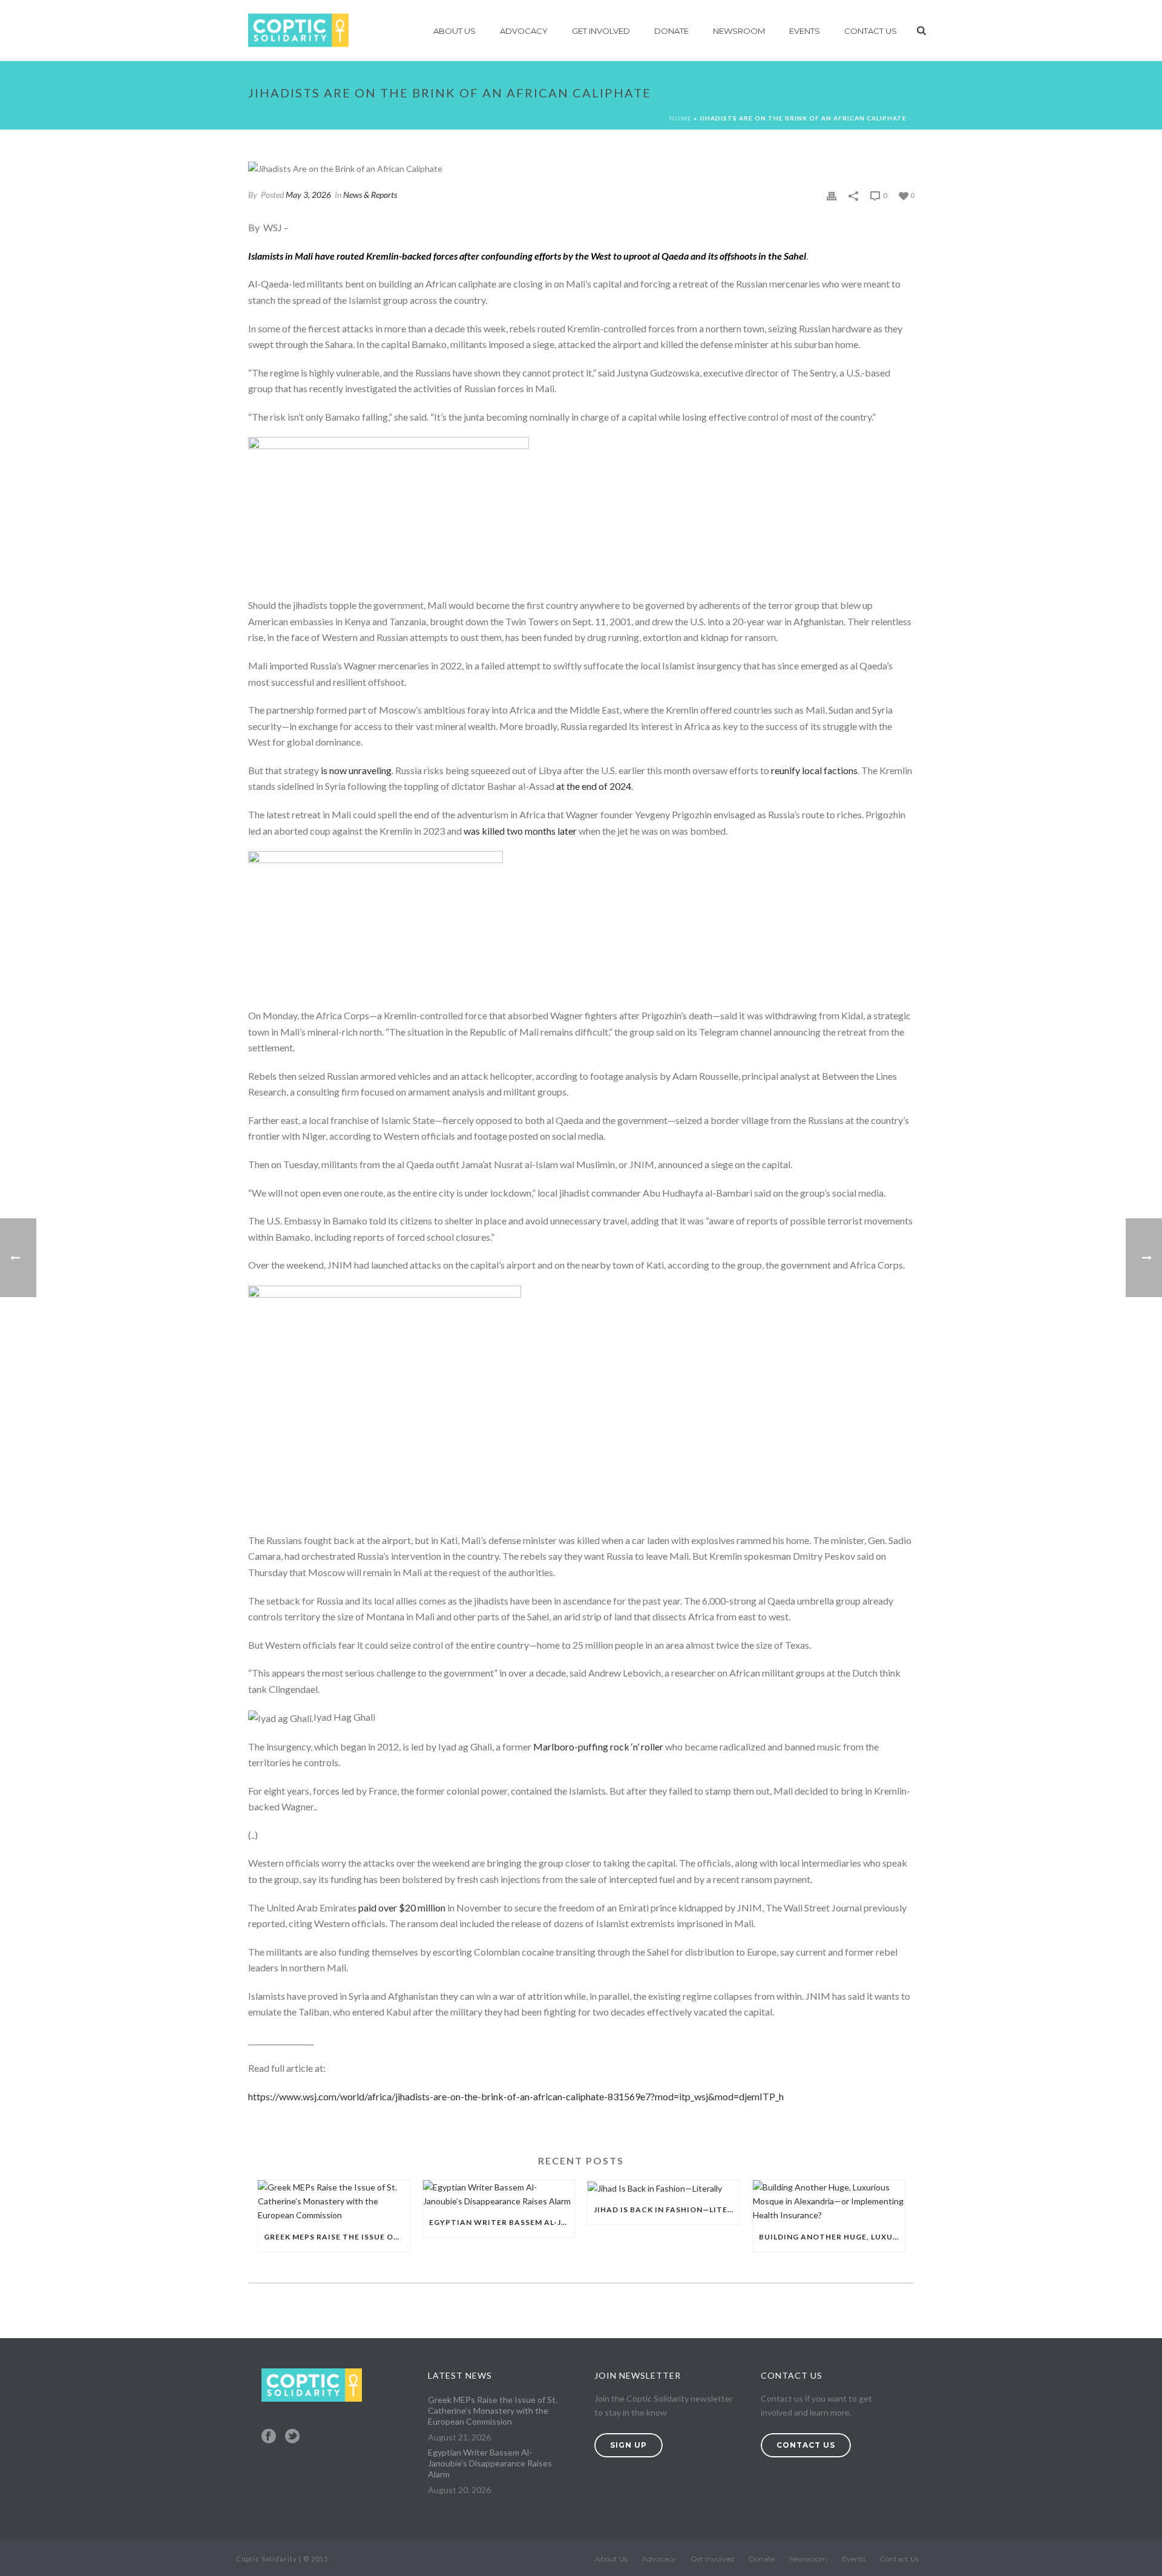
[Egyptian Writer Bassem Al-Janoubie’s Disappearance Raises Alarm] (499, 2194)
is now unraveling (356, 770)
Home (681, 118)
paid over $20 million (402, 1907)
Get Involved (601, 31)
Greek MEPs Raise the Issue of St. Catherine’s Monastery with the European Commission (337, 2237)
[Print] (832, 195)
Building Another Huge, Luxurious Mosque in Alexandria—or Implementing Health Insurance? (832, 2237)
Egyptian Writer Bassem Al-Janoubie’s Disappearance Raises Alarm (502, 2222)
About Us (455, 31)
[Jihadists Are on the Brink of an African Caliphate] (581, 168)
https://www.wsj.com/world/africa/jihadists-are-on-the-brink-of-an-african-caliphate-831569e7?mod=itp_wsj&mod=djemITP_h (516, 2096)
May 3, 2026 (308, 195)
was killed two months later (520, 831)
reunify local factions (814, 770)
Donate (671, 31)
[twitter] (292, 2437)
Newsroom (739, 31)
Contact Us (871, 31)
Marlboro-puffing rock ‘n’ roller (598, 1746)
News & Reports (370, 195)
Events (805, 31)
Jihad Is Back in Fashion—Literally (667, 2210)
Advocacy (524, 31)
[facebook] (269, 2437)
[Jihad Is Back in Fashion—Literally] (664, 2188)
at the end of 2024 (594, 786)
